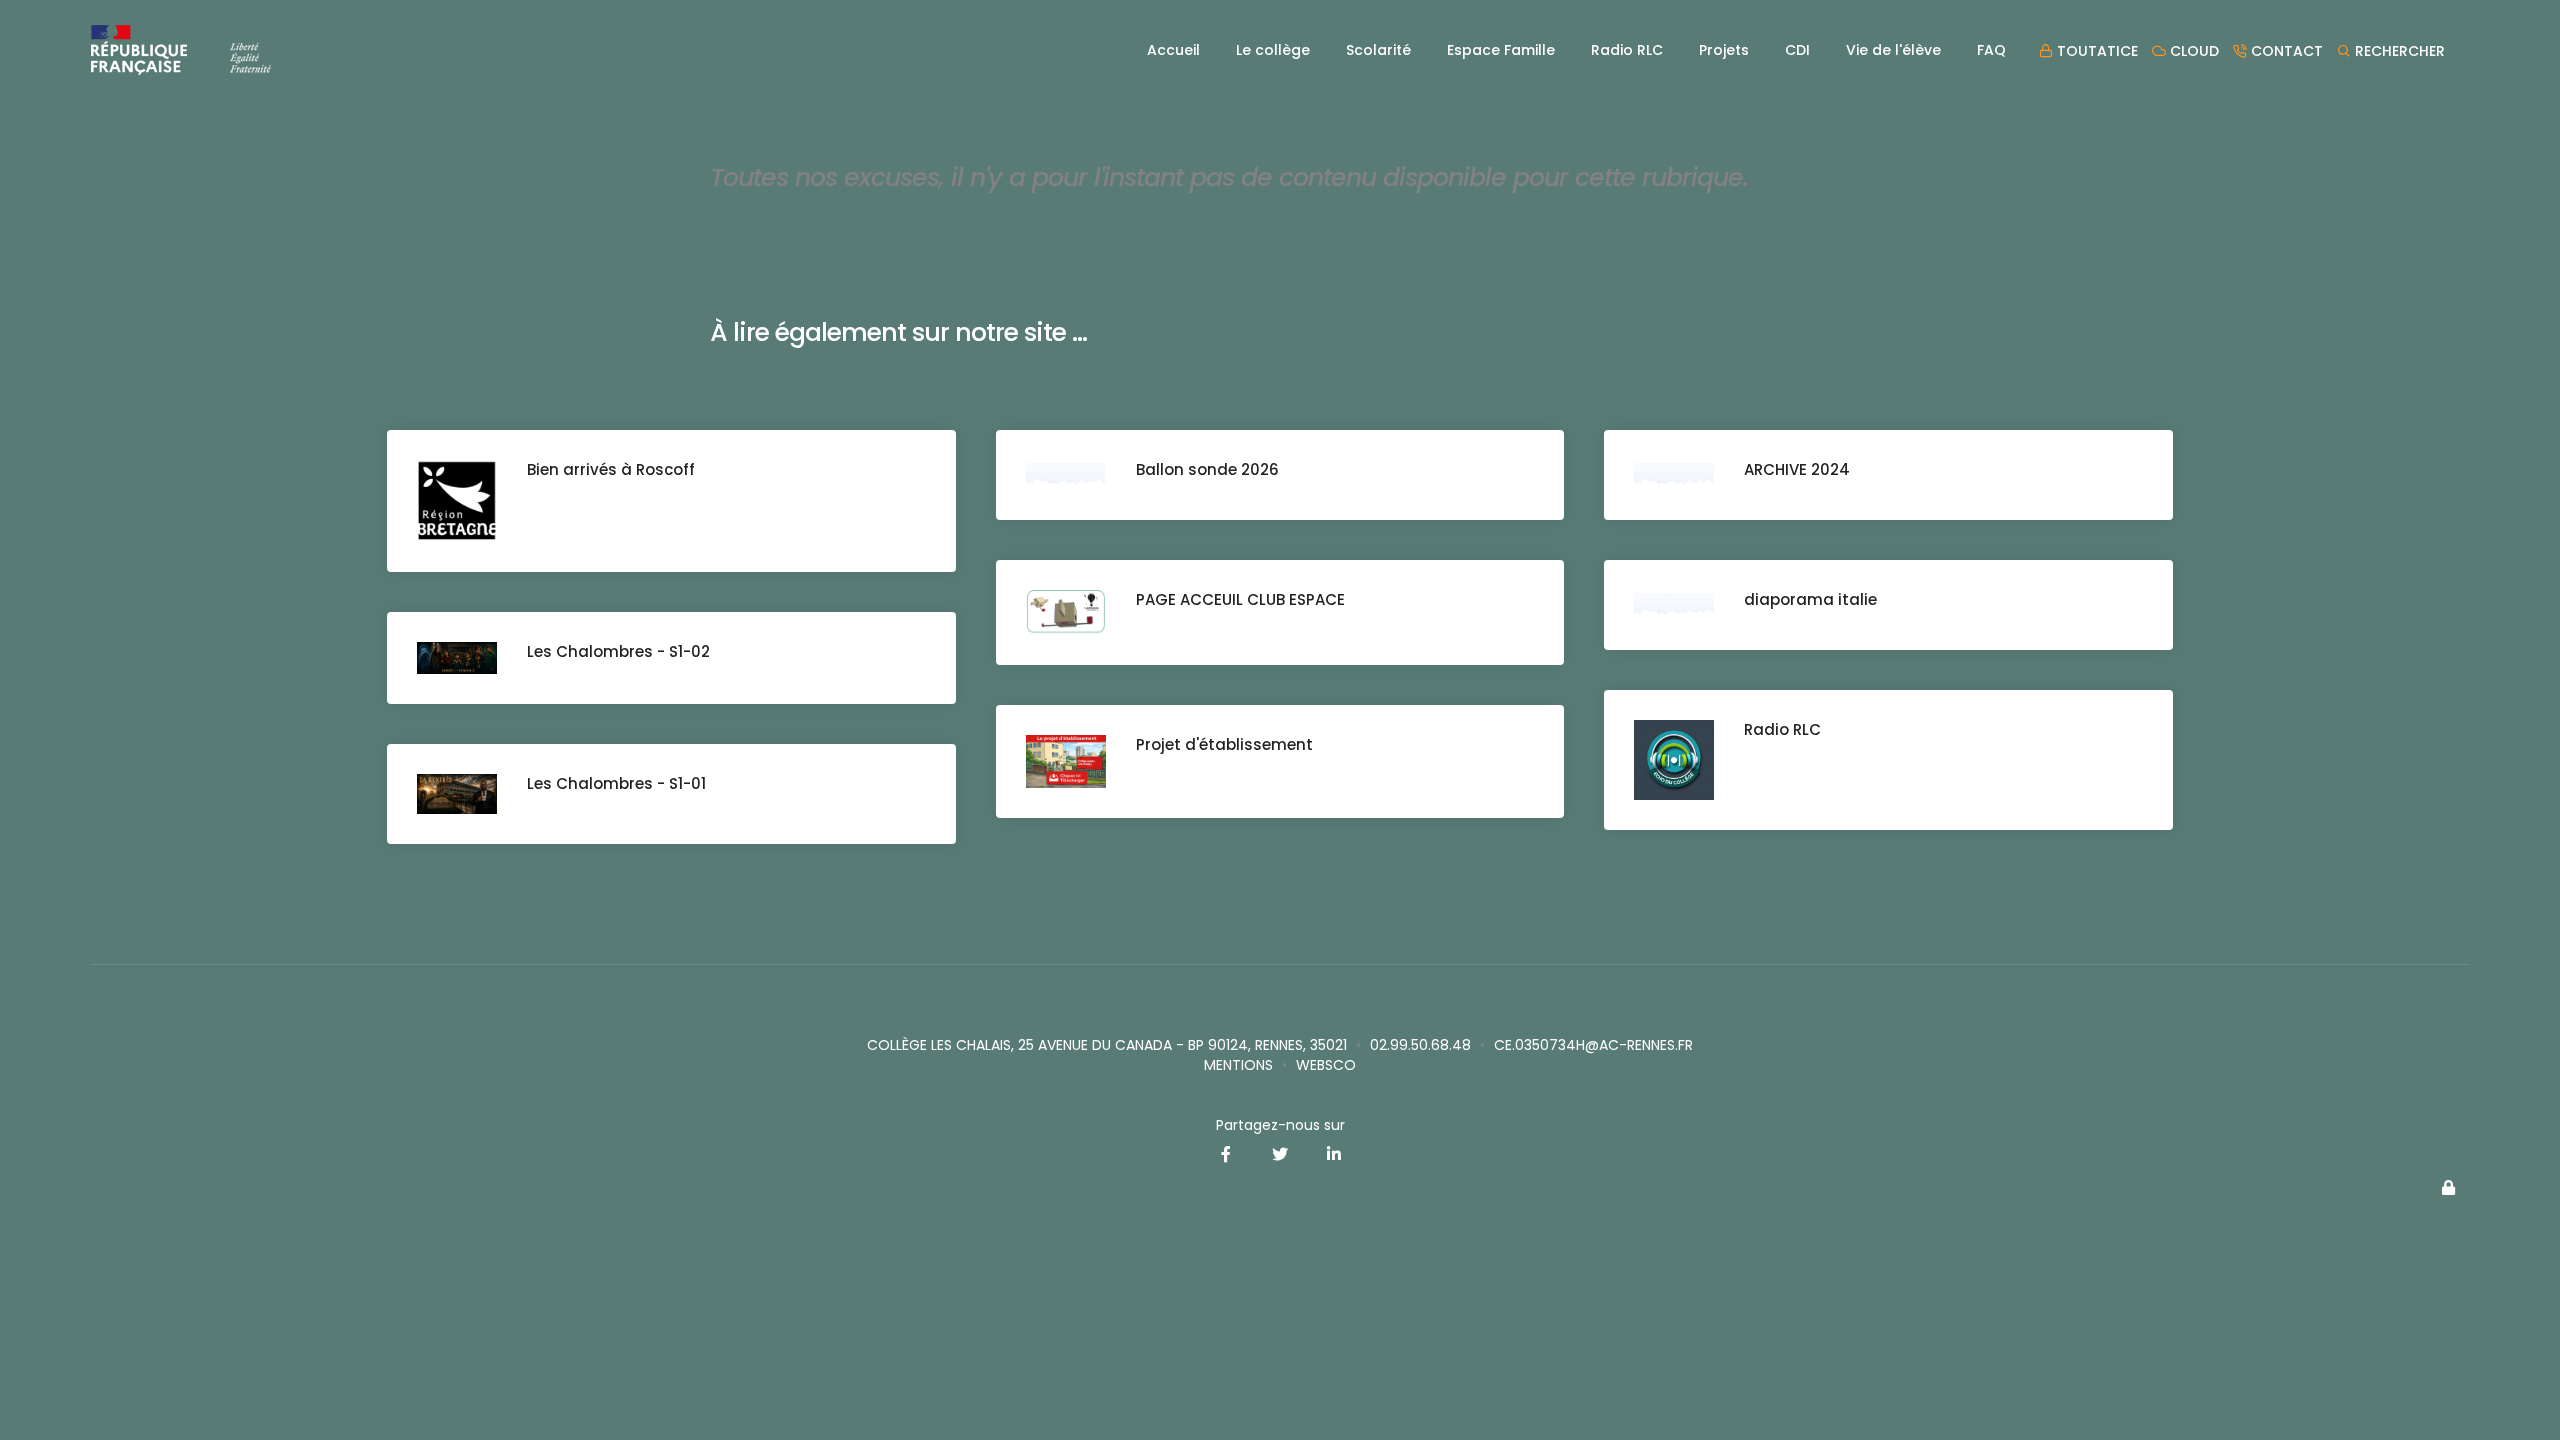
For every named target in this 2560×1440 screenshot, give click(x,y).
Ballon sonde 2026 (1207, 469)
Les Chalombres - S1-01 (616, 783)
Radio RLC (1627, 50)
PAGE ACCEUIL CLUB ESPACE (1240, 599)
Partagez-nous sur (1280, 1125)
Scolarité (1378, 50)
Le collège (1273, 50)
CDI (1797, 50)
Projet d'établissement (1224, 744)
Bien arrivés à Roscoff (611, 469)
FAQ (1991, 50)
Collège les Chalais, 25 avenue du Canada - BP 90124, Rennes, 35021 (1107, 1045)
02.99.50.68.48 (1420, 1045)
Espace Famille (1501, 50)
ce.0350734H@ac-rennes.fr (1593, 1045)
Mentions (1238, 1065)
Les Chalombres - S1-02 (618, 651)
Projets (1724, 50)
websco (1326, 1065)
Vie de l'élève (1893, 50)
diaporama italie (1810, 599)
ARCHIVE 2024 (1797, 469)
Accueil (1173, 50)
